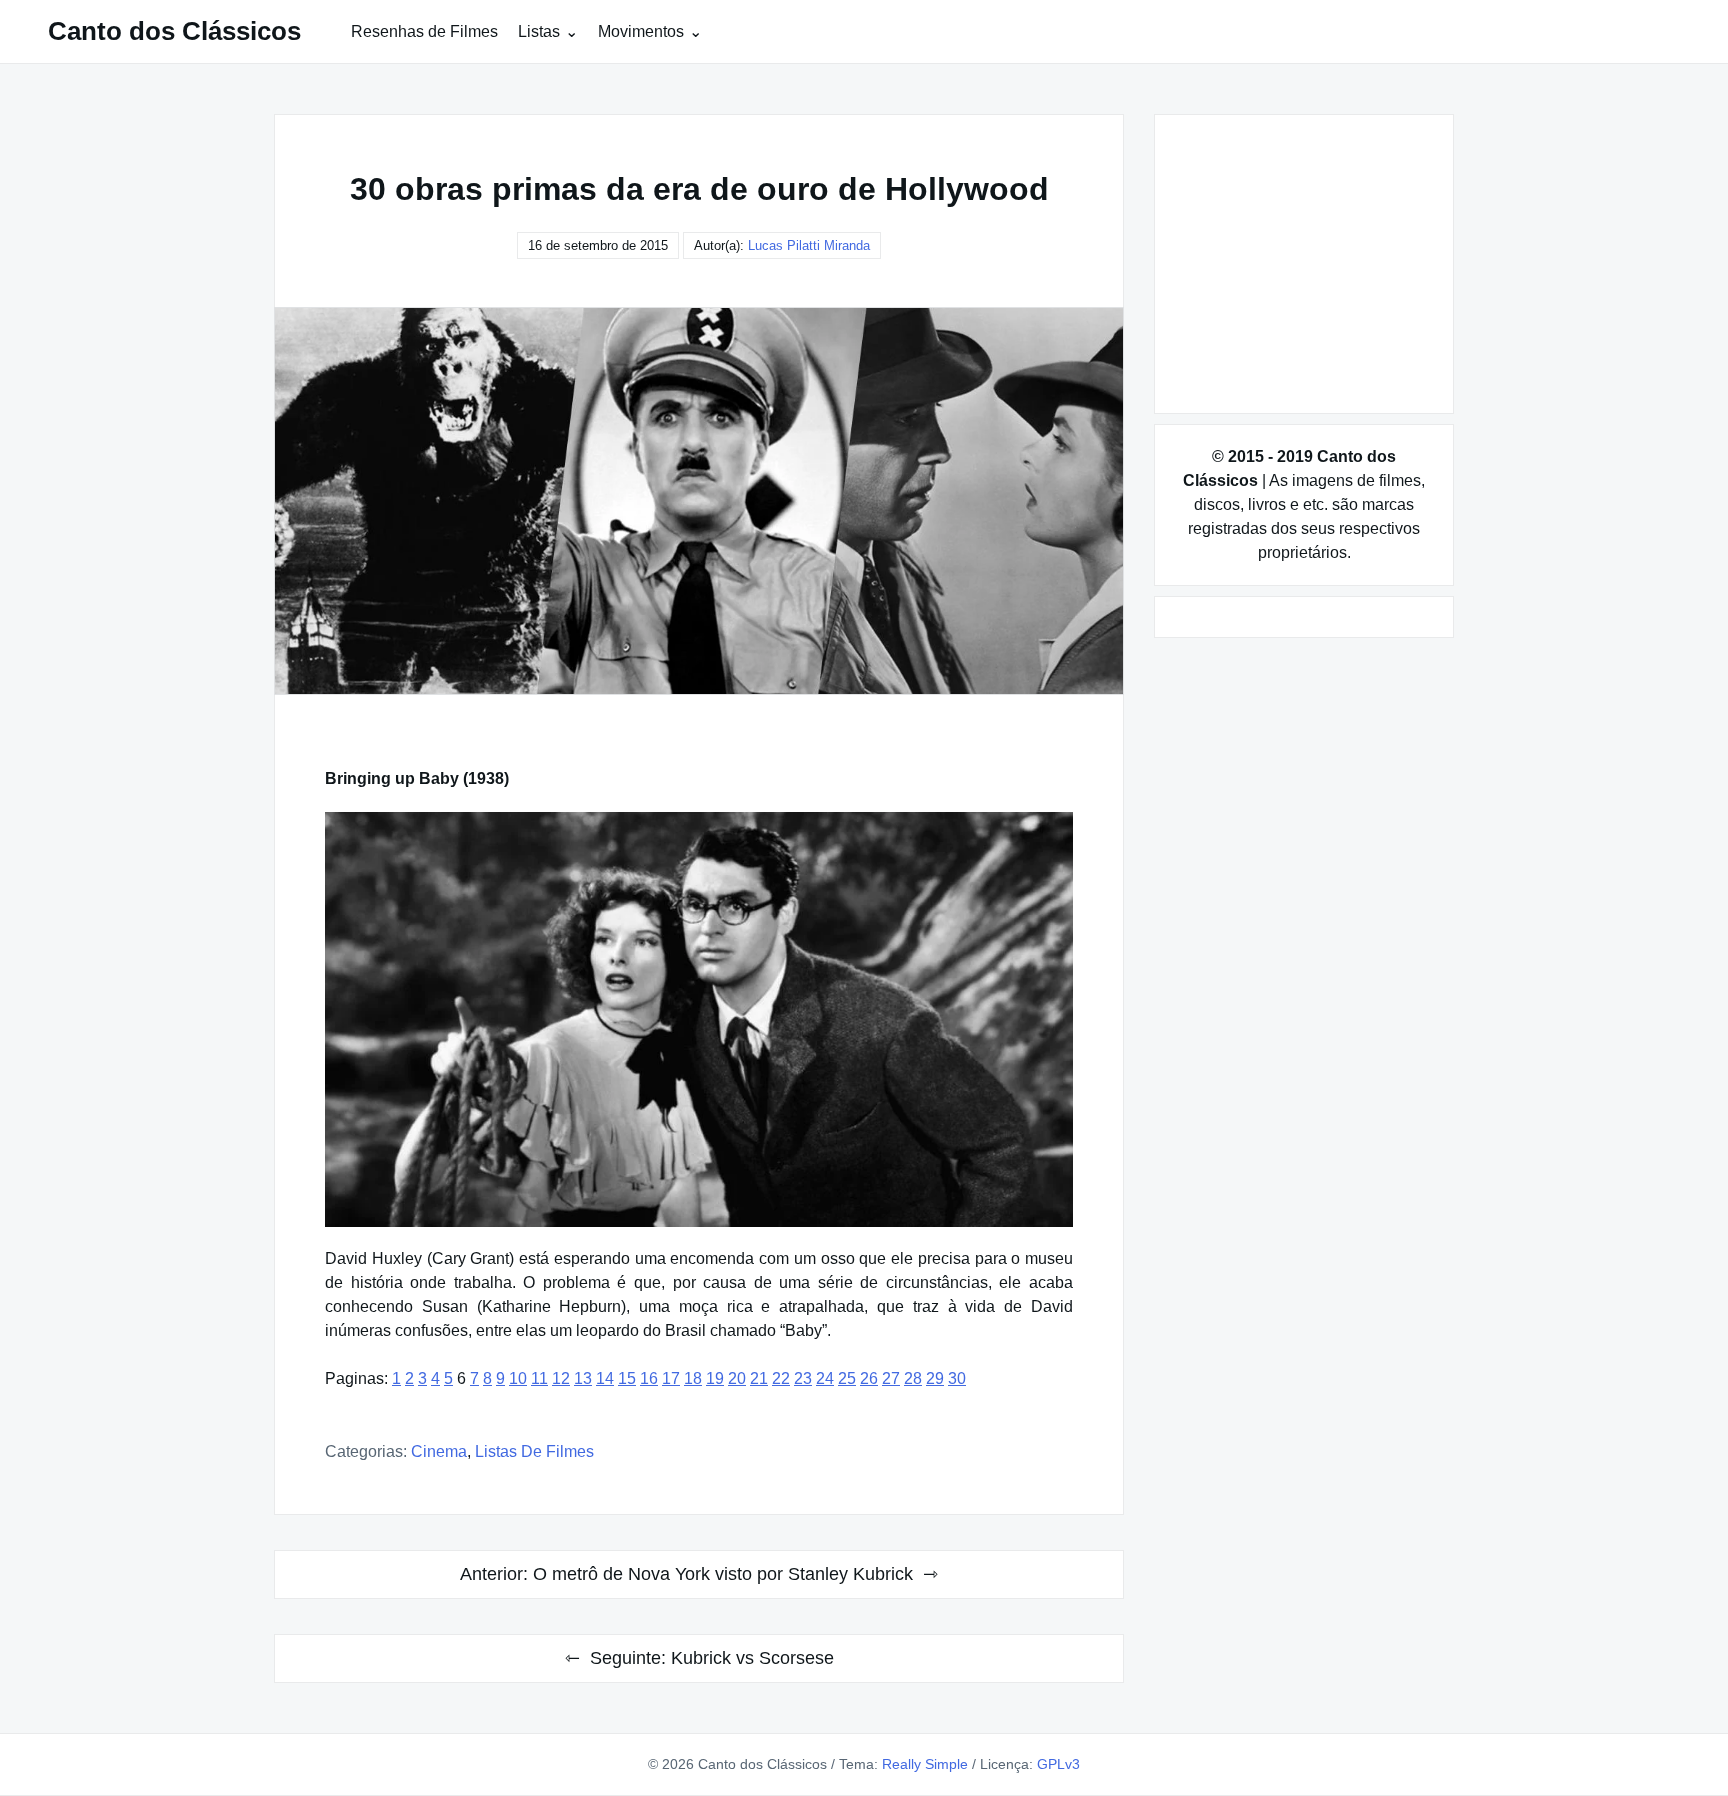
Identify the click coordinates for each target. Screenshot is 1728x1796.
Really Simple (925, 1764)
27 (891, 1378)
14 (605, 1378)
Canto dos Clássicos (174, 31)
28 (913, 1378)
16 (649, 1378)
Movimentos (641, 31)
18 (693, 1378)
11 (539, 1378)
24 (825, 1378)
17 (671, 1378)
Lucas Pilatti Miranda (809, 245)
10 (518, 1378)
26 (869, 1378)
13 (583, 1378)
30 (957, 1378)
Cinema (439, 1451)
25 (847, 1378)
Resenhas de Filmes (424, 31)
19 (715, 1378)
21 (759, 1378)
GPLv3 (1058, 1764)
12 (561, 1378)
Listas (539, 31)
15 (627, 1378)
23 (803, 1378)
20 (737, 1378)
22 (781, 1378)
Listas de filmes (534, 1451)
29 (935, 1378)
